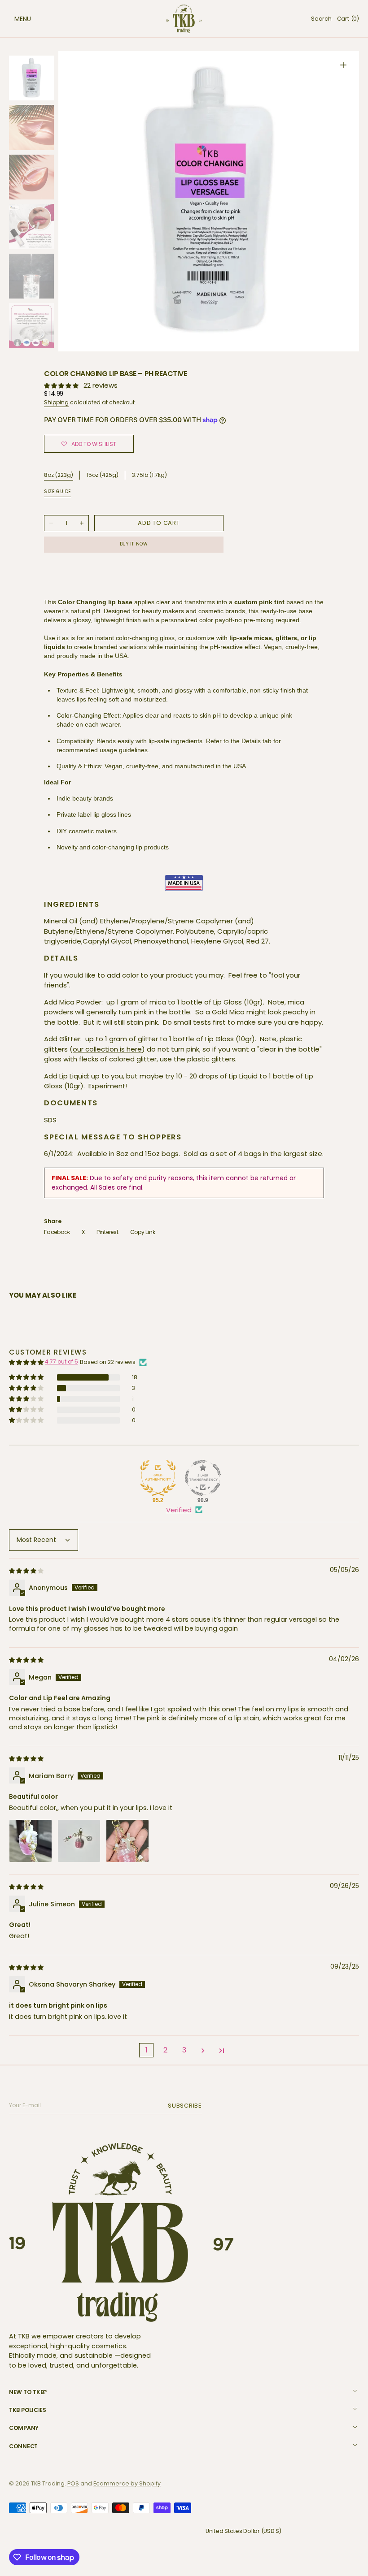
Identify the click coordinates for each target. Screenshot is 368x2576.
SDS (50, 1120)
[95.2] (158, 1478)
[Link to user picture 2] (79, 1841)
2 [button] (165, 2050)
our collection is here (107, 1049)
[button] (13, 19)
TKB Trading (48, 2483)
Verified (179, 1510)
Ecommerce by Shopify (127, 2483)
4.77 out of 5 (61, 1362)
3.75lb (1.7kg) (149, 475)
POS (73, 2483)
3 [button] (184, 2050)
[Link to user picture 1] (31, 1841)
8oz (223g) (59, 475)
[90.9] (203, 1478)
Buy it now (134, 544)
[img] (27, 1570)
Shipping (56, 402)
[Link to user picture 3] (127, 1841)
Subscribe (186, 2106)
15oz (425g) (103, 475)
